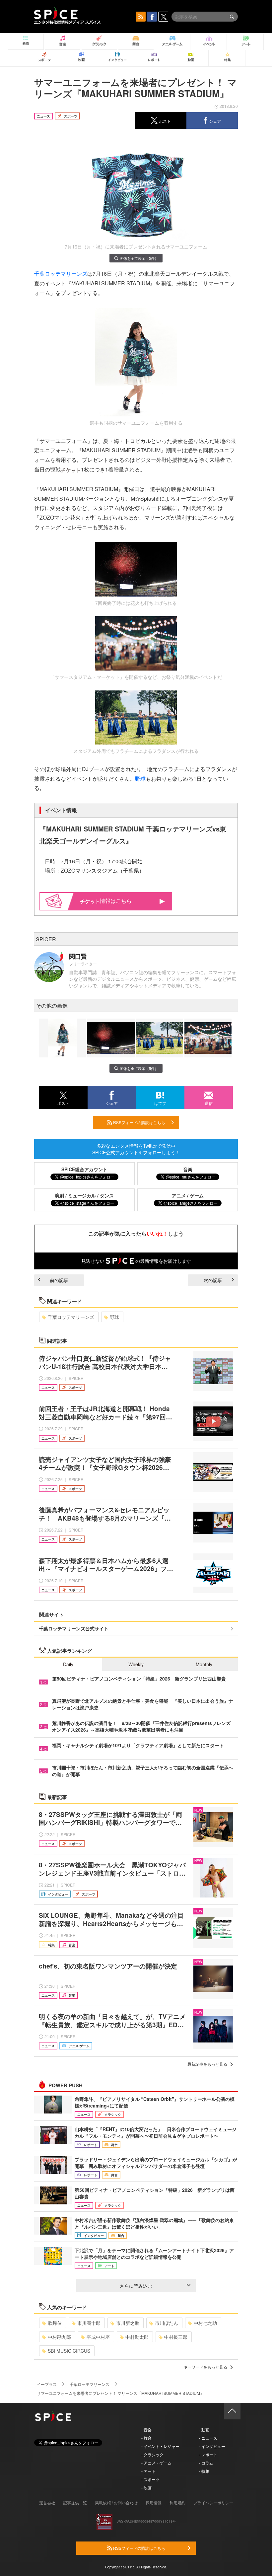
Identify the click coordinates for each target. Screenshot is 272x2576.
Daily (68, 1664)
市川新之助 (128, 2323)
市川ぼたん (167, 2323)
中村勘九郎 (59, 2337)
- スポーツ (150, 2479)
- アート (148, 2471)
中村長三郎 (176, 2337)
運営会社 (47, 2503)
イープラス (47, 2384)
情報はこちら (116, 901)
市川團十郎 (89, 2323)
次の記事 (213, 1280)
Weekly (136, 1664)
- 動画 (204, 2430)
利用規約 (177, 2503)
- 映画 (146, 2488)
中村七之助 (205, 2323)
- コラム (206, 2463)
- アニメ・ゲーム (156, 2463)
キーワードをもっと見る (205, 2367)
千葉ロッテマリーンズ (61, 274)
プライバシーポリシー (213, 2503)
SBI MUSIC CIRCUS (69, 2351)
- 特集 (204, 2471)
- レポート (208, 2454)
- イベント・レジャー (160, 2446)
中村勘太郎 (137, 2337)
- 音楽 (146, 2430)
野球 (140, 779)
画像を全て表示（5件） (139, 258)
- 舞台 (146, 2438)
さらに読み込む (136, 2286)
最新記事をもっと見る (207, 2064)
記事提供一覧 (75, 2503)
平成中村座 (98, 2337)
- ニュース (208, 2438)
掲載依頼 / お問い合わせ (116, 2503)
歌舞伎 (55, 2323)
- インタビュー (212, 2446)
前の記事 (59, 1280)
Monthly (204, 1664)
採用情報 (154, 2503)
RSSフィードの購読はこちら (139, 1122)
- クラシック (152, 2454)
